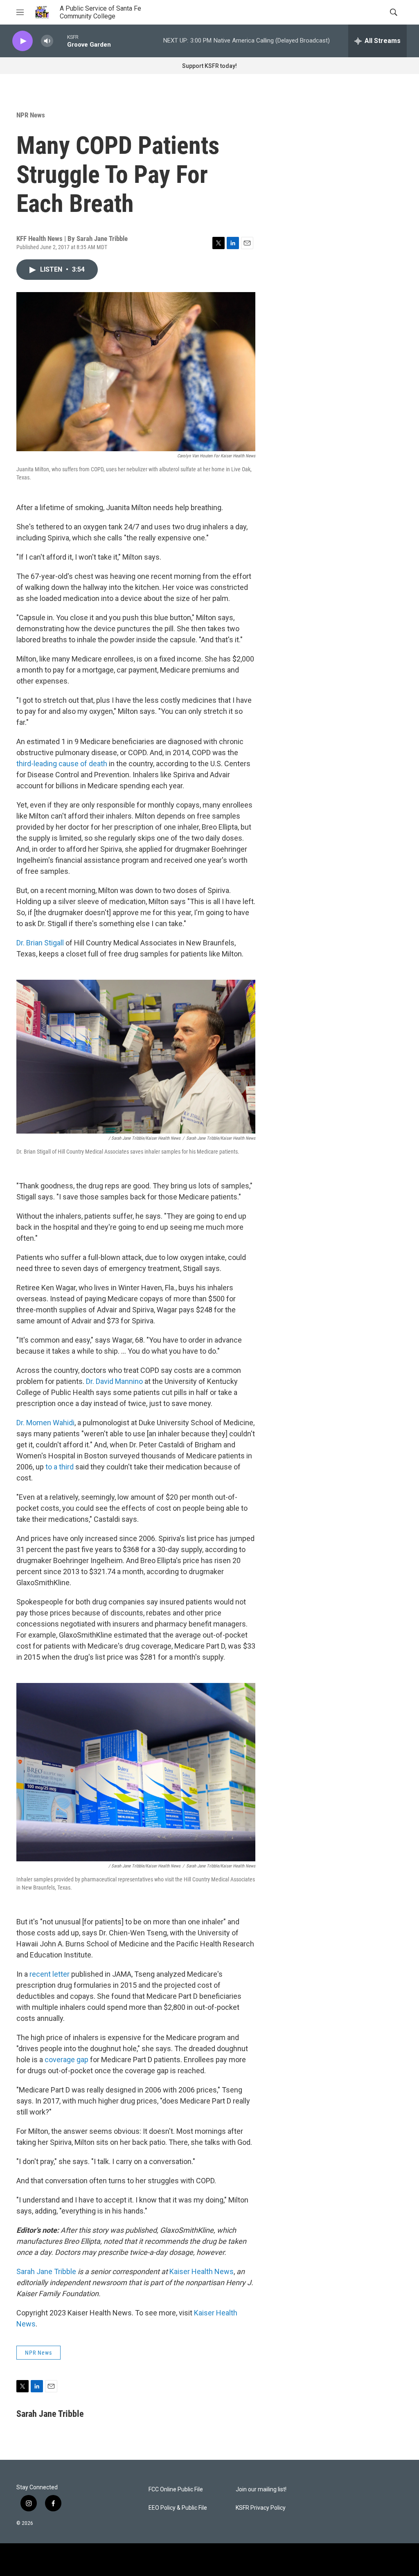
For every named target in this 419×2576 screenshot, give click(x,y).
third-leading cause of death (62, 764)
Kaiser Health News (202, 2271)
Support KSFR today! (209, 66)
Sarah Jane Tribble (46, 2271)
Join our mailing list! (261, 2489)
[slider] (60, 41)
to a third (60, 1467)
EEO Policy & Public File (178, 2508)
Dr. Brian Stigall (40, 943)
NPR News (31, 115)
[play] (23, 41)
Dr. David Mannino (114, 1381)
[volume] (47, 41)
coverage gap (66, 2060)
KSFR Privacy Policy (261, 2508)
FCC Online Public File (176, 2489)
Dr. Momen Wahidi (45, 1423)
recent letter (50, 1974)
